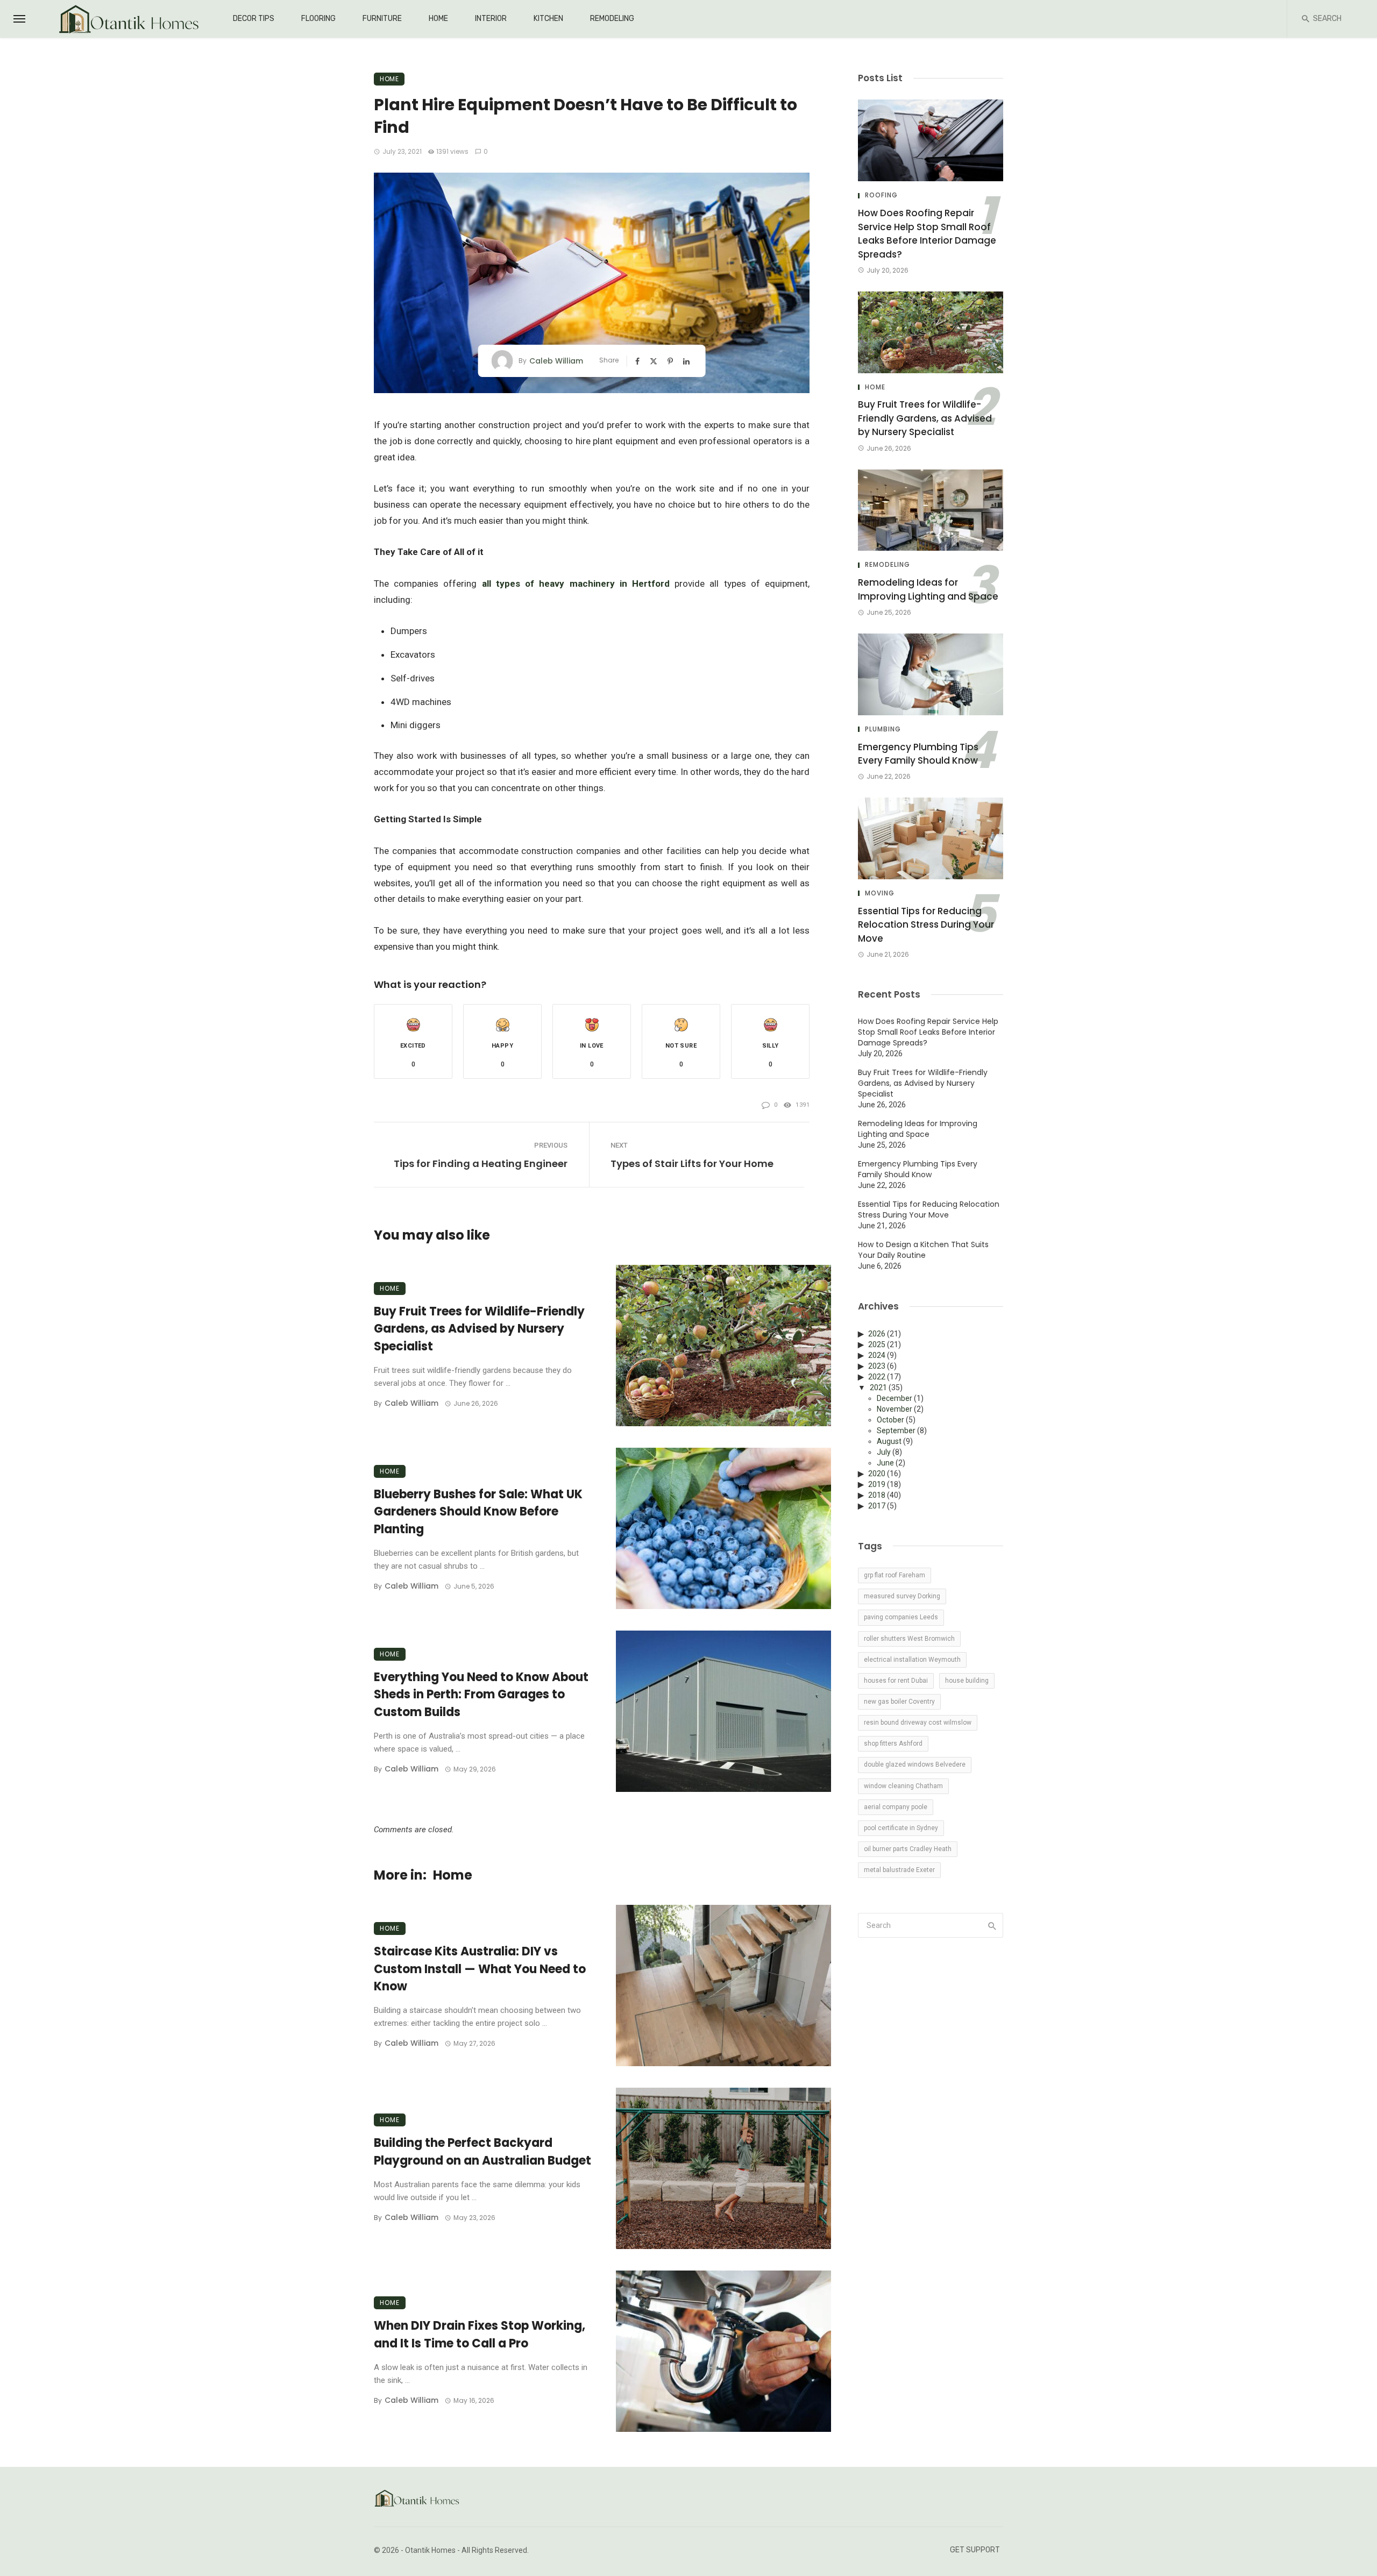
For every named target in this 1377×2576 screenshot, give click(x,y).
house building (967, 1681)
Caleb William (556, 361)
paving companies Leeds (901, 1617)
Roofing (881, 195)
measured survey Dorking (902, 1596)
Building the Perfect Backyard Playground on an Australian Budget (482, 2152)
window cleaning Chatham (903, 1786)
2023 (877, 1366)
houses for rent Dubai (896, 1681)
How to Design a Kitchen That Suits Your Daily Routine (923, 1250)
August (889, 1441)
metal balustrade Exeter (899, 1870)
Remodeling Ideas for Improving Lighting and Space (928, 589)
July (884, 1452)
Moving (880, 893)
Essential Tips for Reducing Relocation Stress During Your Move (926, 925)
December (895, 1398)
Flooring (318, 19)
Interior (491, 19)
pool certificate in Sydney (901, 1828)
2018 (877, 1495)
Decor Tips (254, 19)
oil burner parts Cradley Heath (908, 1849)
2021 (878, 1387)
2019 (877, 1484)
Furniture (382, 19)
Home (438, 19)
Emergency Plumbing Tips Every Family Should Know (918, 754)
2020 (877, 1474)
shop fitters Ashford (893, 1744)
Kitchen (548, 19)
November (895, 1409)
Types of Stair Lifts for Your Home (692, 1164)
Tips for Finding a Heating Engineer (481, 1164)
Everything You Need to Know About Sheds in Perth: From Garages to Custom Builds (481, 1695)
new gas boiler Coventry (899, 1702)
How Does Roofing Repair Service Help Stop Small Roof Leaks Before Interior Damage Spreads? (927, 234)
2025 (877, 1344)
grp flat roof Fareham (895, 1575)
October (890, 1420)
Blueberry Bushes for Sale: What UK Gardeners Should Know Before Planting (478, 1512)
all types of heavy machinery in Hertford (576, 583)
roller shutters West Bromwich (909, 1639)
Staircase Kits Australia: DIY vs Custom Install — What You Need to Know (480, 1969)
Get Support (975, 2550)
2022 (877, 1377)
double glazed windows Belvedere (915, 1764)
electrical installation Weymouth (912, 1660)
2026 (877, 1334)
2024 (877, 1355)
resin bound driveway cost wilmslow (918, 1723)
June (885, 1463)
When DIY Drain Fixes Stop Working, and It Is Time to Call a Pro (480, 2335)
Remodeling (612, 19)
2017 (877, 1506)
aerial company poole (896, 1807)
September (896, 1431)
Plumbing (883, 729)
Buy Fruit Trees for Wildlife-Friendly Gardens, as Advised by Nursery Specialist (479, 1329)
